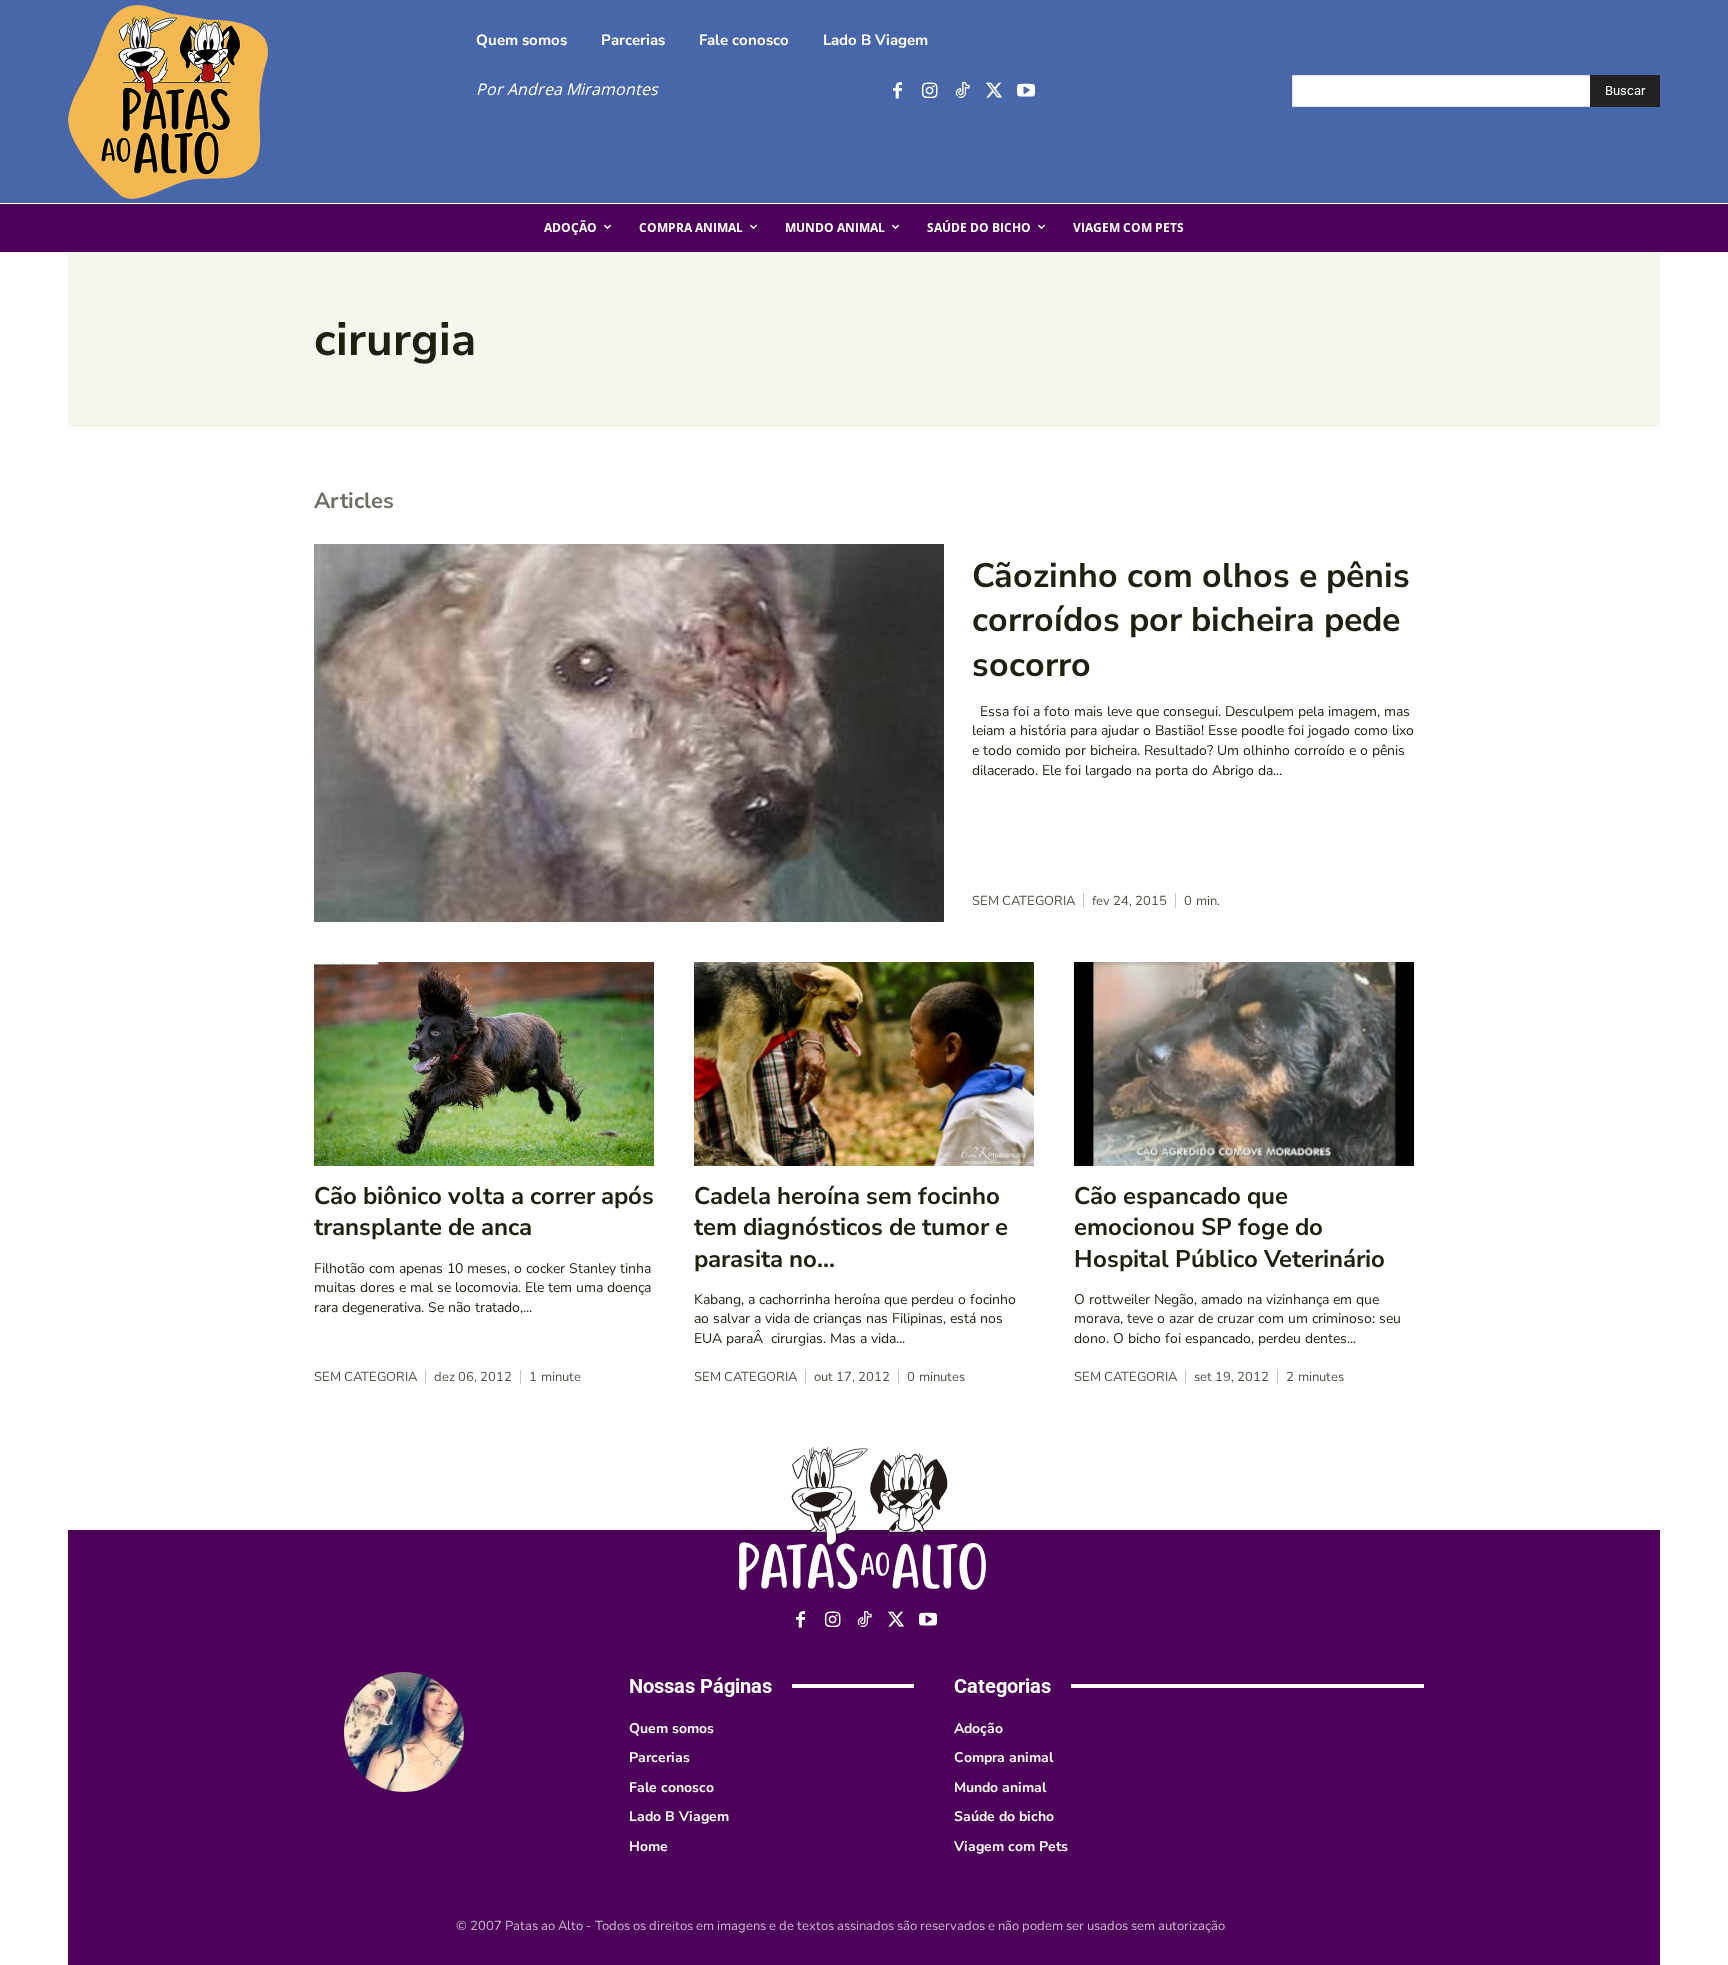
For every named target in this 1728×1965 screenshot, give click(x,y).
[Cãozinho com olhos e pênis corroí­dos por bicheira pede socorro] (629, 733)
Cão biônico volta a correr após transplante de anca (484, 1211)
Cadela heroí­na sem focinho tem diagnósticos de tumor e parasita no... (851, 1227)
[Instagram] (929, 91)
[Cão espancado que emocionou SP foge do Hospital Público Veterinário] (1244, 1064)
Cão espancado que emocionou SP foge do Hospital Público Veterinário (1229, 1227)
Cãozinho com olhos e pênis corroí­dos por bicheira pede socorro (1191, 620)
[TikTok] (961, 91)
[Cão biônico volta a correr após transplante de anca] (484, 1064)
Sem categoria (1023, 901)
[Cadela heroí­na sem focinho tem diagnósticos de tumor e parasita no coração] (864, 1064)
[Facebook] (897, 91)
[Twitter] (993, 91)
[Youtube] (1025, 91)
